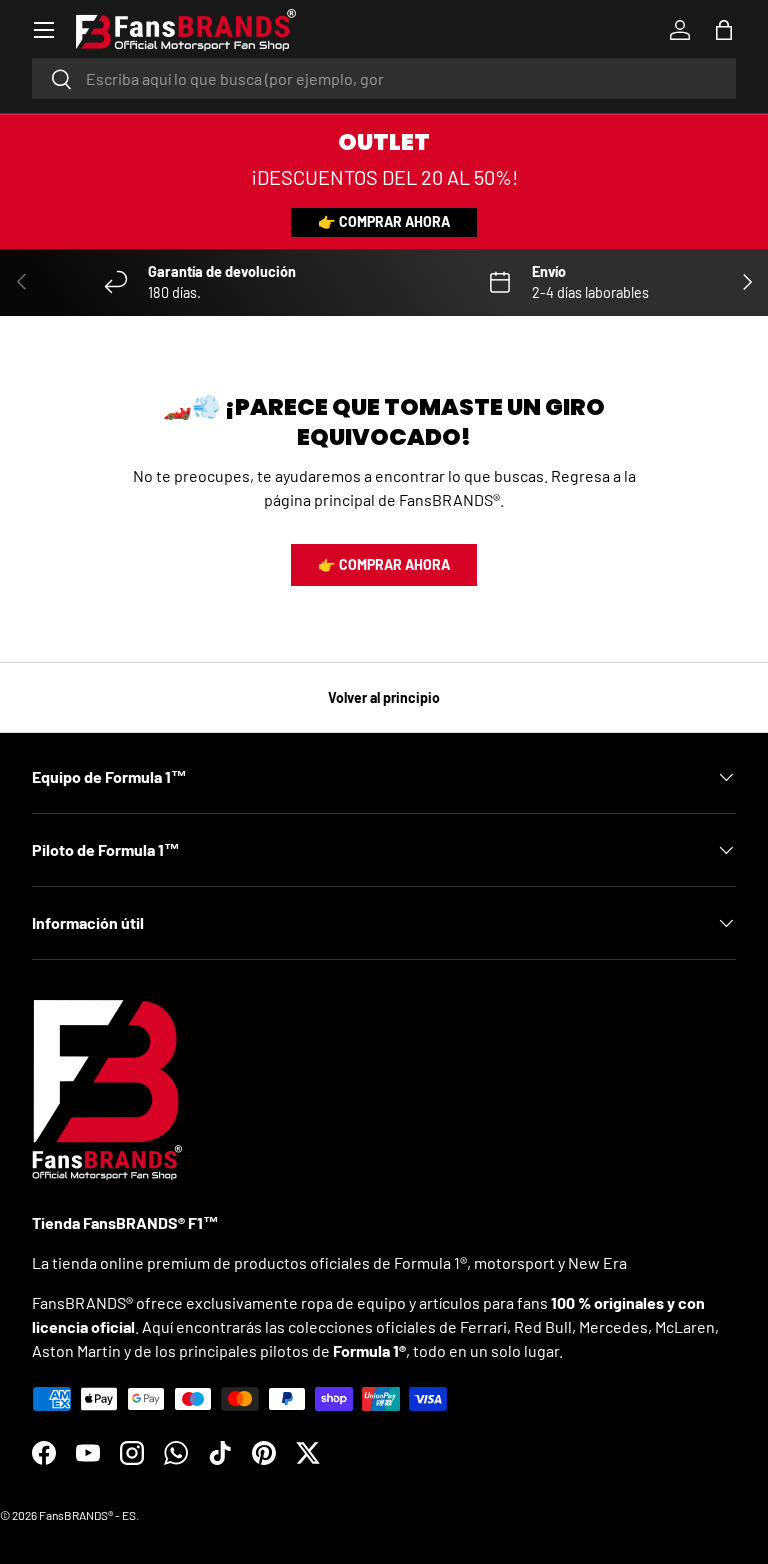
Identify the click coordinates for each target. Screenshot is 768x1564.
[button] (724, 30)
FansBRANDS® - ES (87, 1515)
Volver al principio (384, 697)
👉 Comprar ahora (384, 221)
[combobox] (384, 78)
